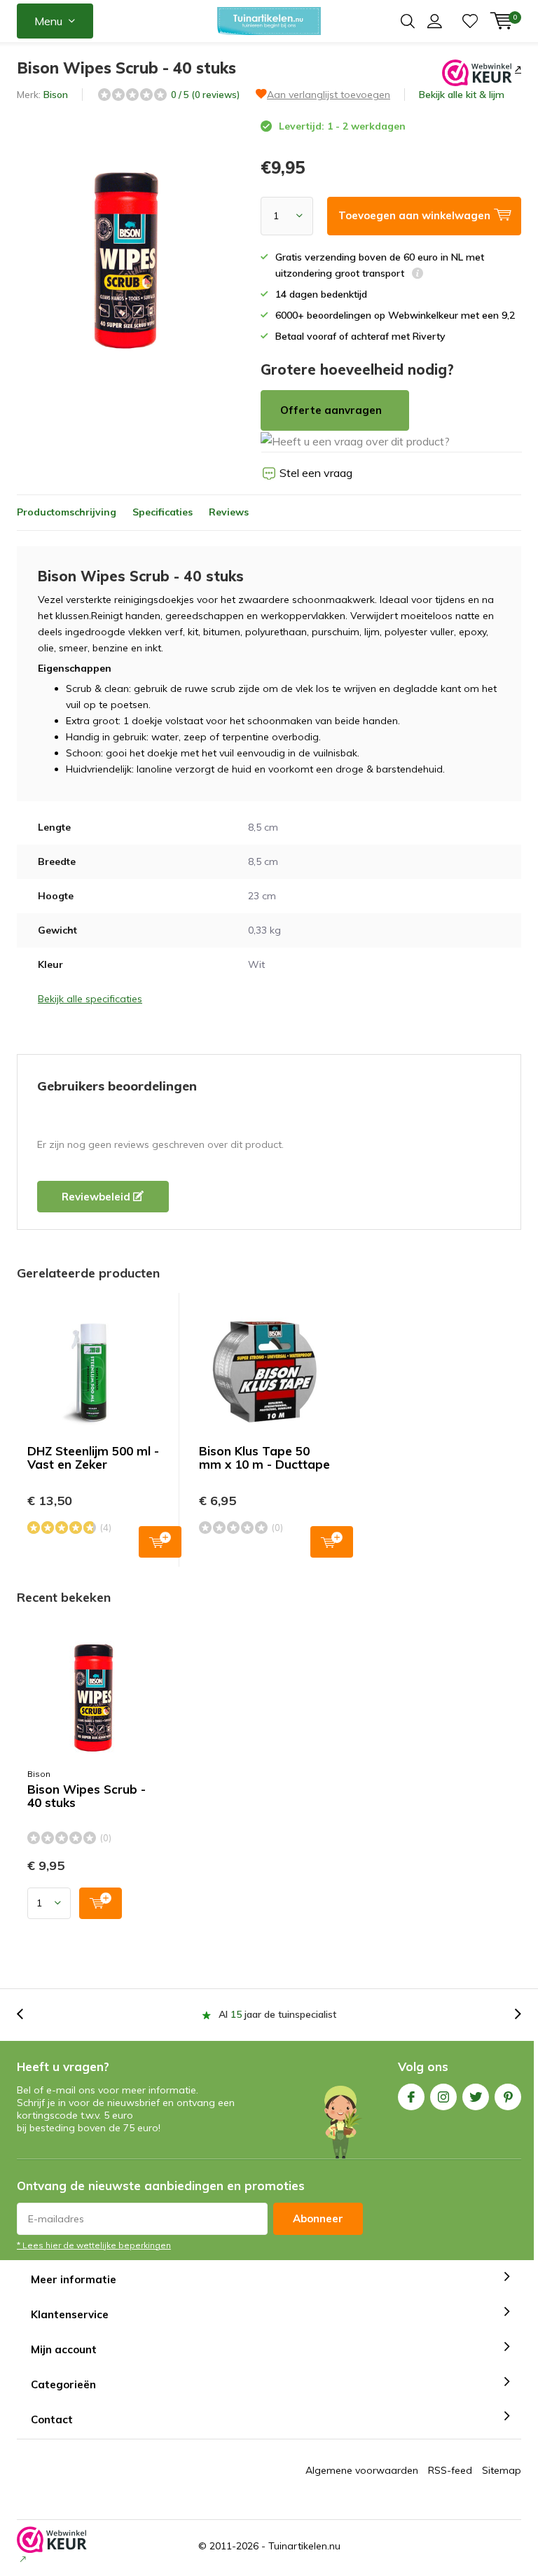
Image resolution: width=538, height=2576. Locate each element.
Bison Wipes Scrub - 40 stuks (87, 1796)
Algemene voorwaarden (362, 2470)
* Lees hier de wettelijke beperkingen (94, 2245)
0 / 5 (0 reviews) (205, 95)
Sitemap (502, 2470)
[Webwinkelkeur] (517, 69)
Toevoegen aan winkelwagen (160, 1542)
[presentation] (27, 2015)
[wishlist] (470, 21)
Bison (56, 95)
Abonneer (318, 2218)
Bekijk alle (462, 95)
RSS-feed (450, 2470)
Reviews (229, 512)
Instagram (443, 2097)
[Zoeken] (408, 21)
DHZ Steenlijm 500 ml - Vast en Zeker (93, 1457)
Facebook (411, 2097)
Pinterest (508, 2097)
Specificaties (163, 512)
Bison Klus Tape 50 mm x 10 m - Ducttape (264, 1457)
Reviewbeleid (97, 1197)
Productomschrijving (67, 512)
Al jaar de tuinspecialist (277, 2014)
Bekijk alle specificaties (90, 999)
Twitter (476, 2097)
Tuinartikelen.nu (304, 2546)
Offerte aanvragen (331, 410)
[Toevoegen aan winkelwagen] (101, 1903)
